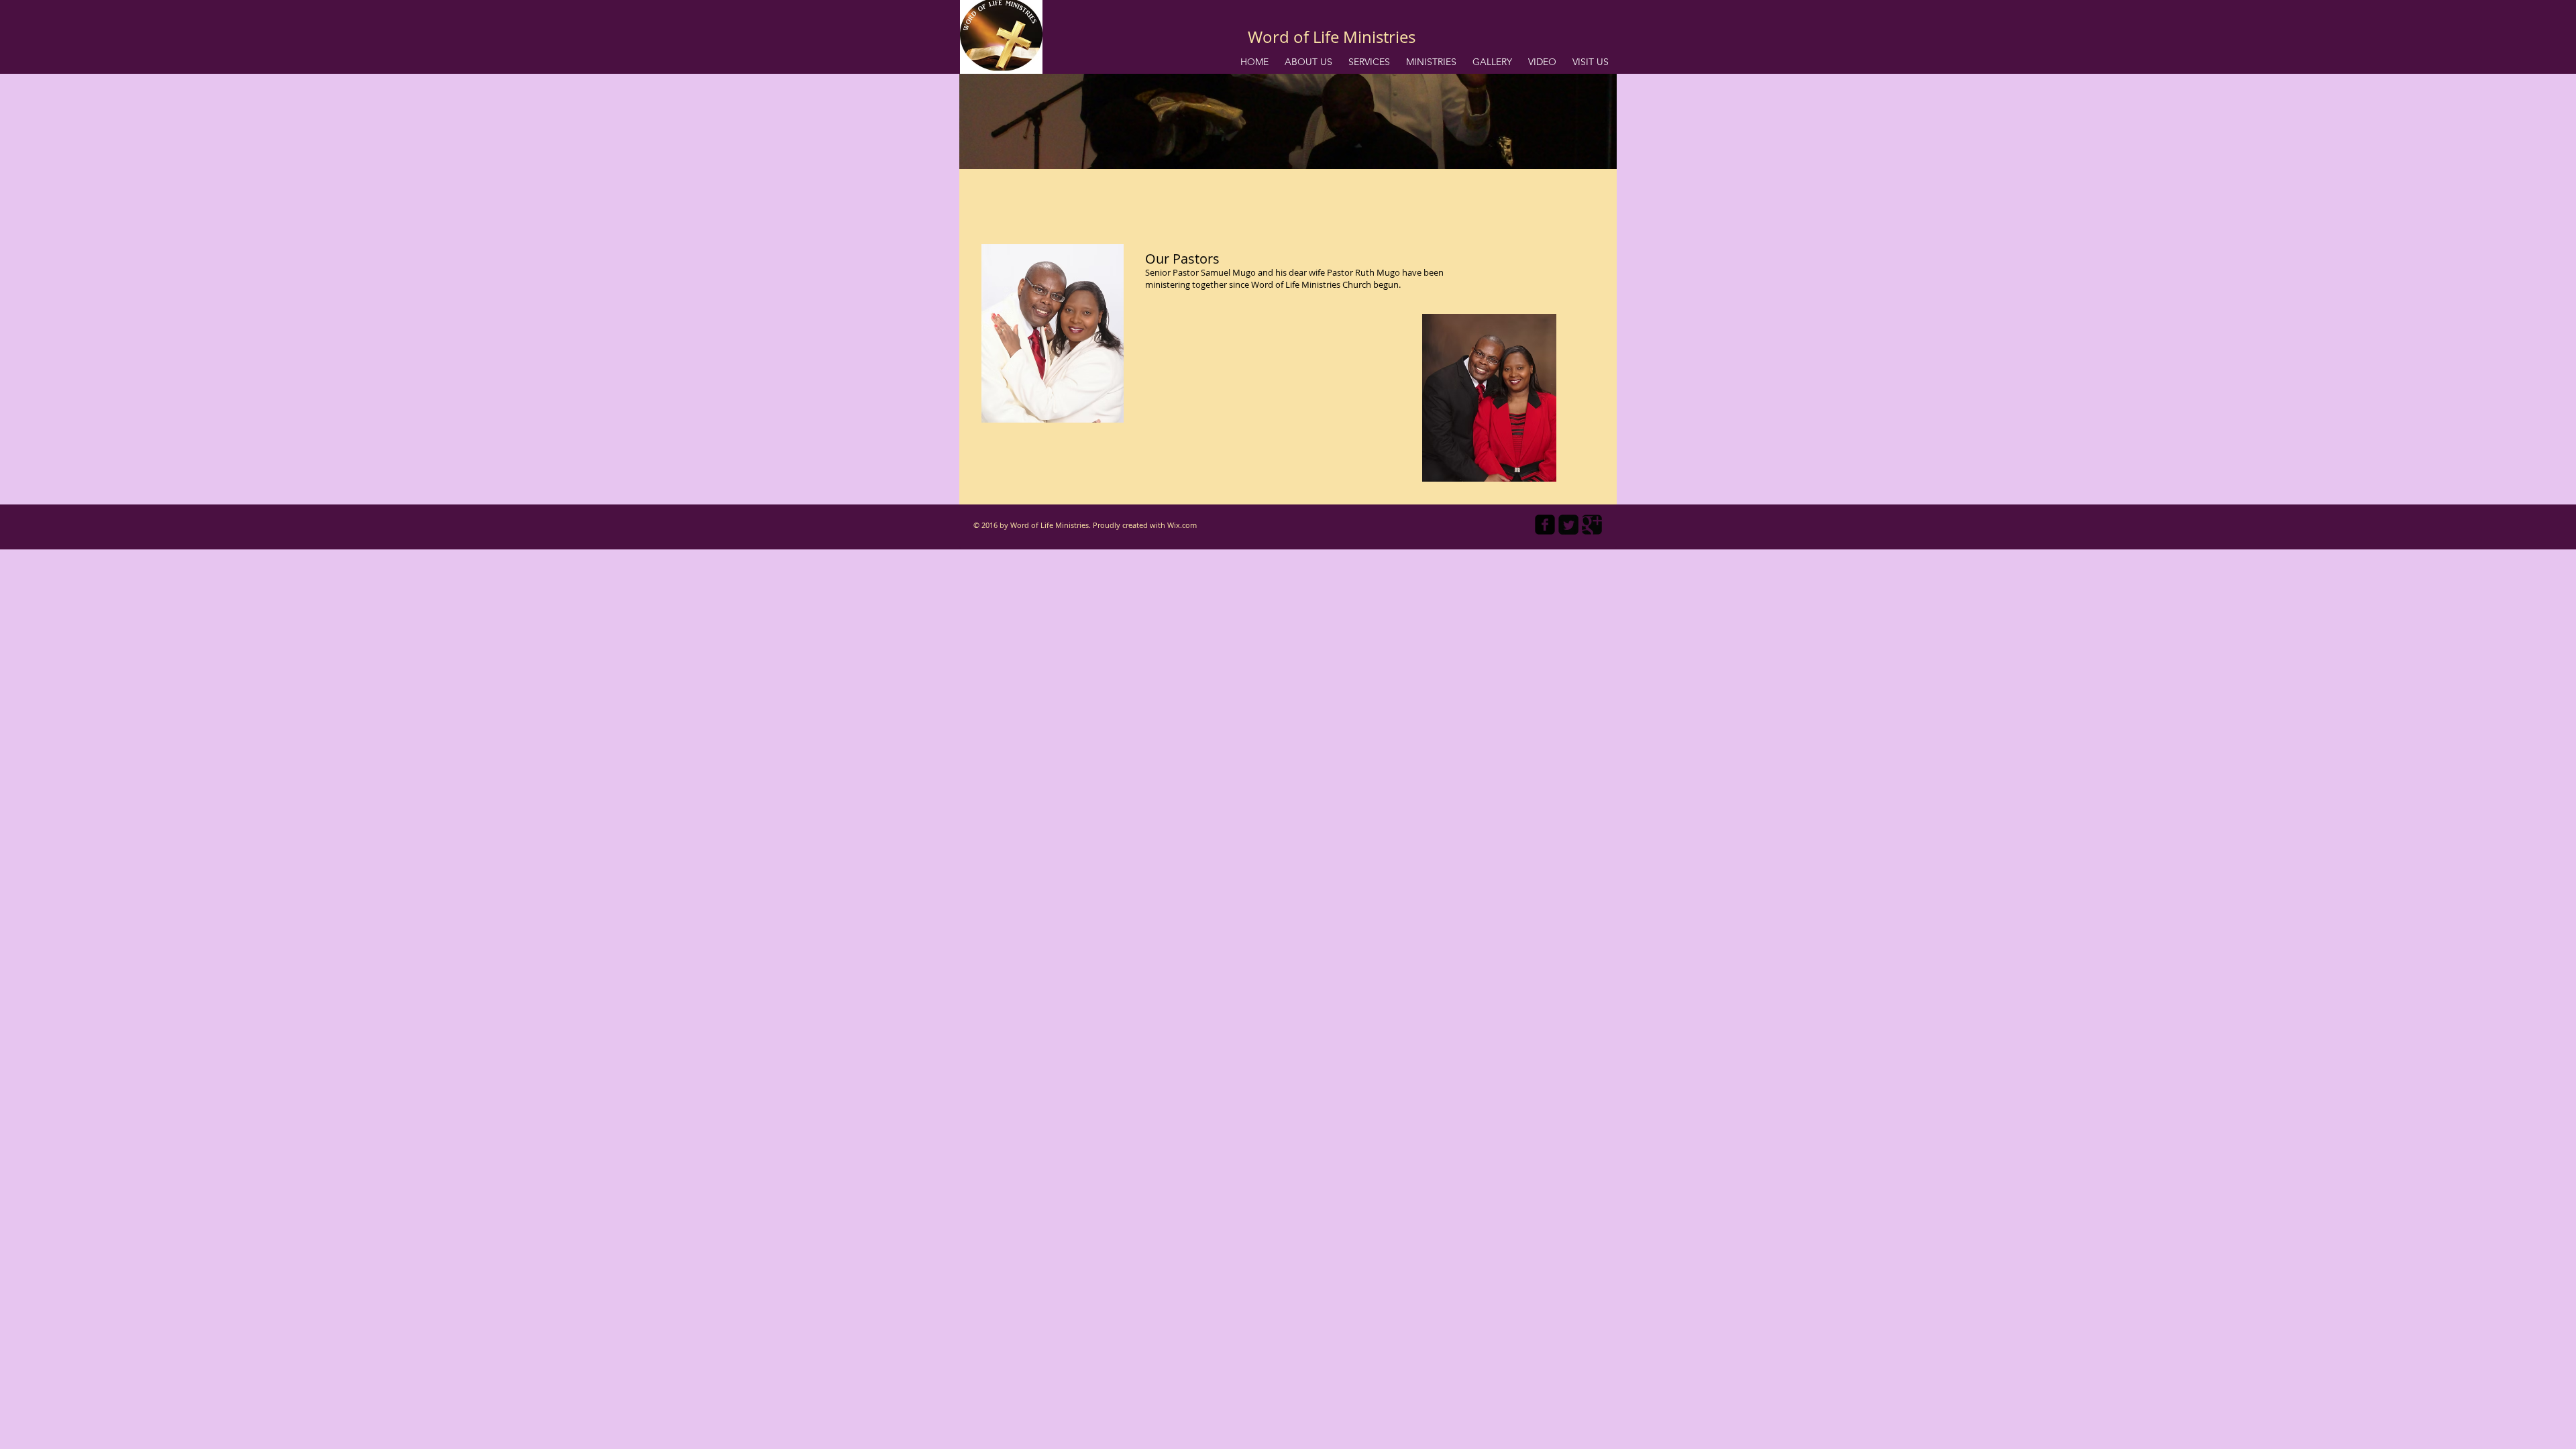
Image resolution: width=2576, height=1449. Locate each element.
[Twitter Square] (1568, 525)
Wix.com (1182, 525)
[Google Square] (1592, 525)
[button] (1308, 62)
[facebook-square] (1545, 525)
